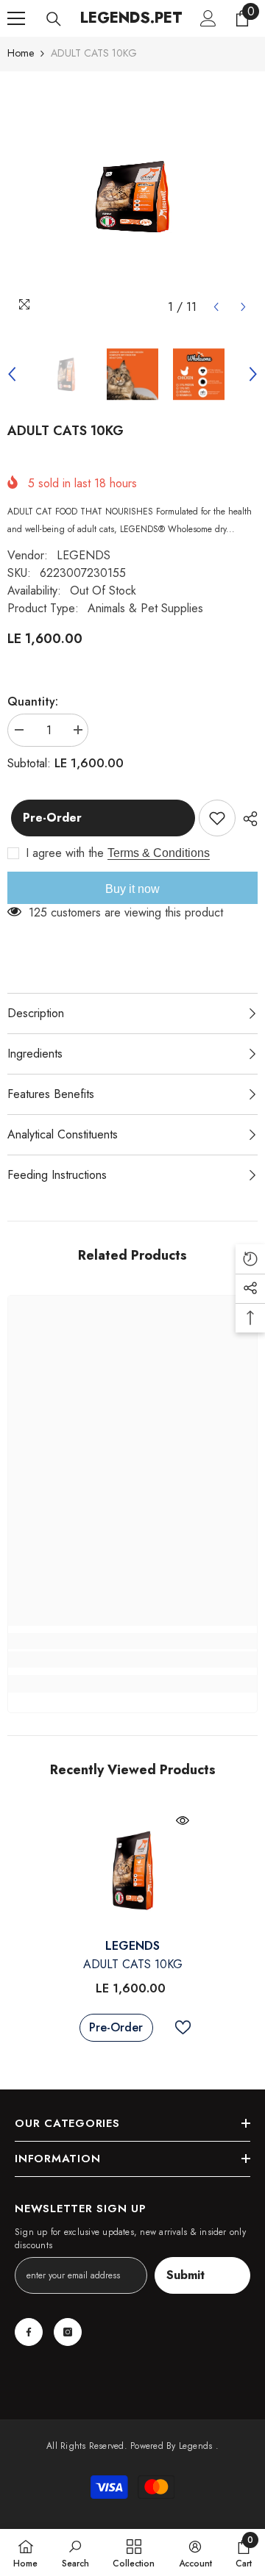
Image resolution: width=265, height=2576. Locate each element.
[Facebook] (29, 2332)
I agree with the (65, 853)
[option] (132, 196)
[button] (216, 307)
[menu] (16, 18)
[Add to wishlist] (217, 818)
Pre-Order (49, 818)
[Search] (54, 19)
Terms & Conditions (159, 853)
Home (21, 53)
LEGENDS (84, 555)
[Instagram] (68, 2332)
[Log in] (208, 18)
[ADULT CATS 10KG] (133, 1870)
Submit (185, 2275)
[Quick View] (183, 1820)
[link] (132, 1660)
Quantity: (33, 702)
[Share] (247, 819)
